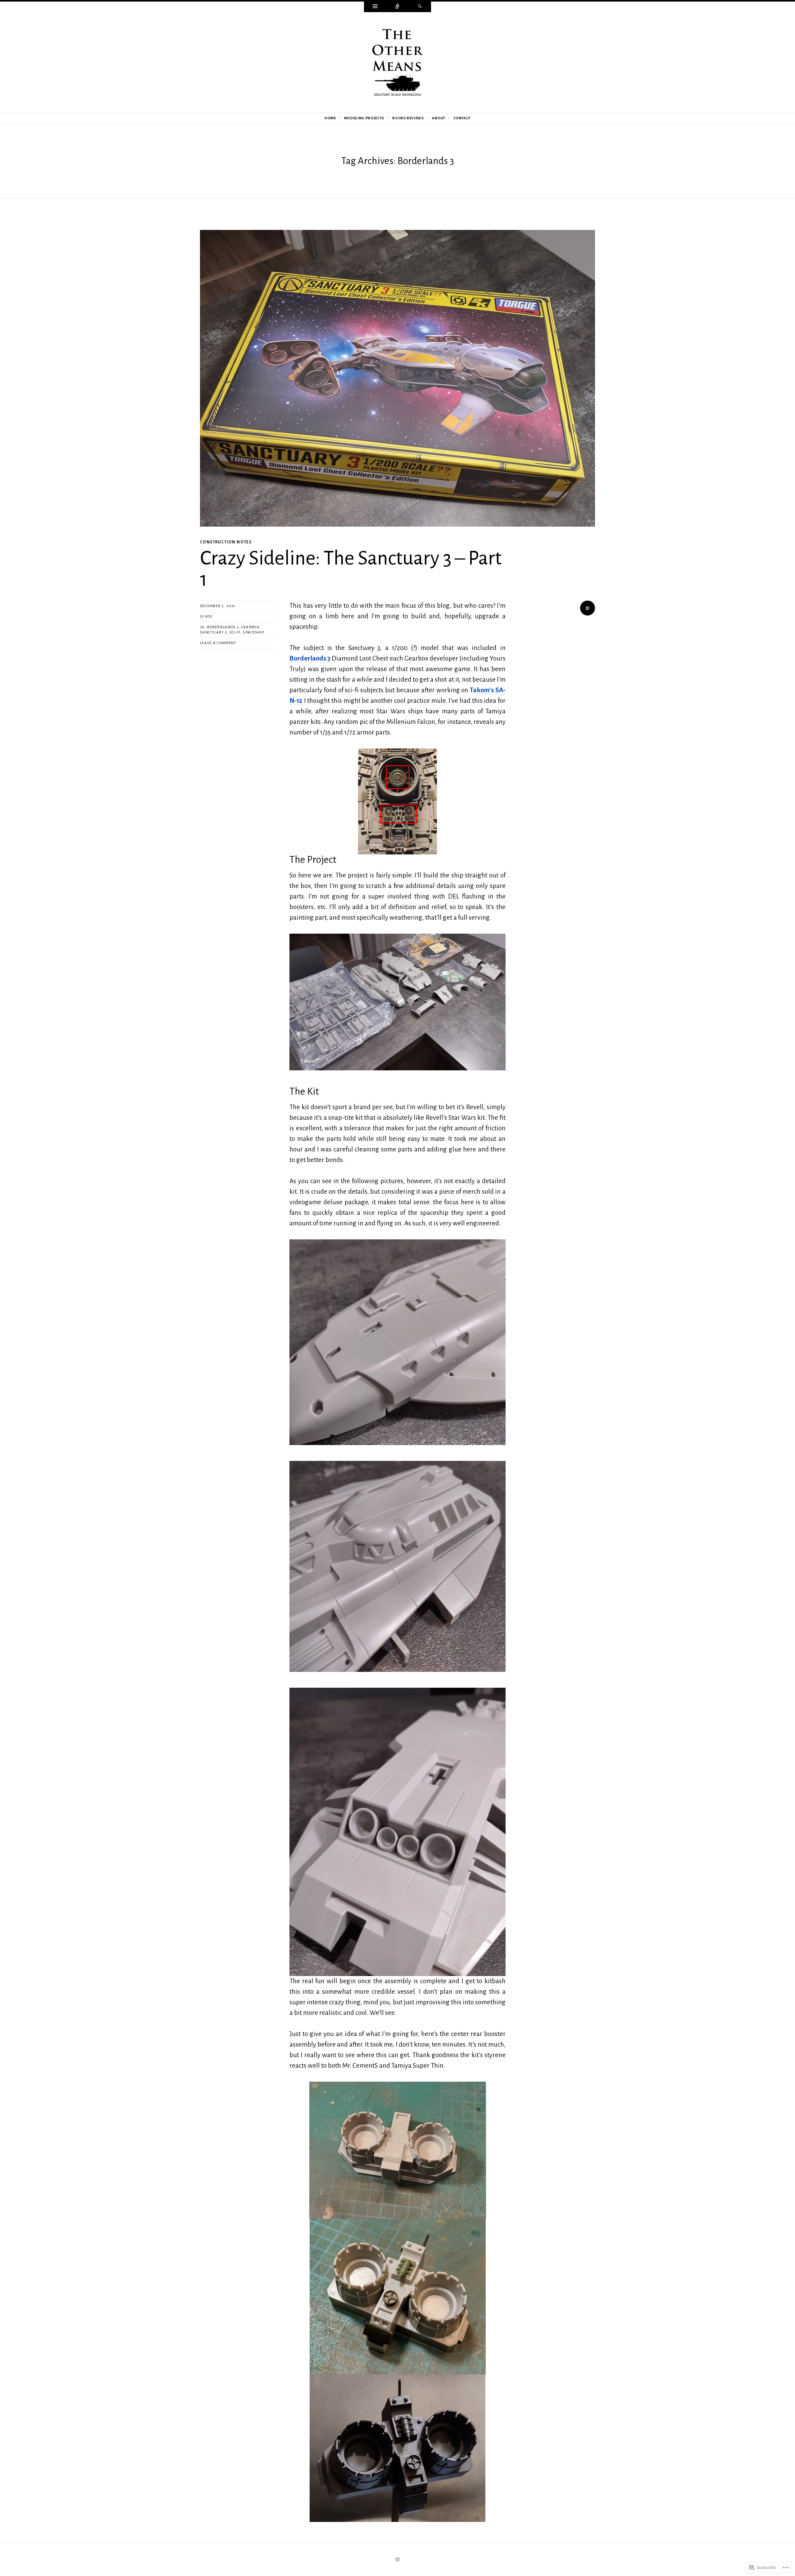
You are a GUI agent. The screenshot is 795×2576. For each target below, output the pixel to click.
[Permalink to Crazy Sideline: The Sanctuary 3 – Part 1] (397, 378)
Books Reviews (408, 118)
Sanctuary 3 (214, 632)
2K (202, 627)
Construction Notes (226, 542)
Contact (462, 118)
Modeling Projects (364, 118)
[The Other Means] (397, 62)
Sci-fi (235, 632)
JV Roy (207, 617)
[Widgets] (375, 7)
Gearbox (250, 627)
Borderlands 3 (223, 627)
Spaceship (253, 632)
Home (330, 118)
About (438, 118)
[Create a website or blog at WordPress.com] (397, 2560)
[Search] (420, 7)
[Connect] (397, 7)
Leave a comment (218, 643)
